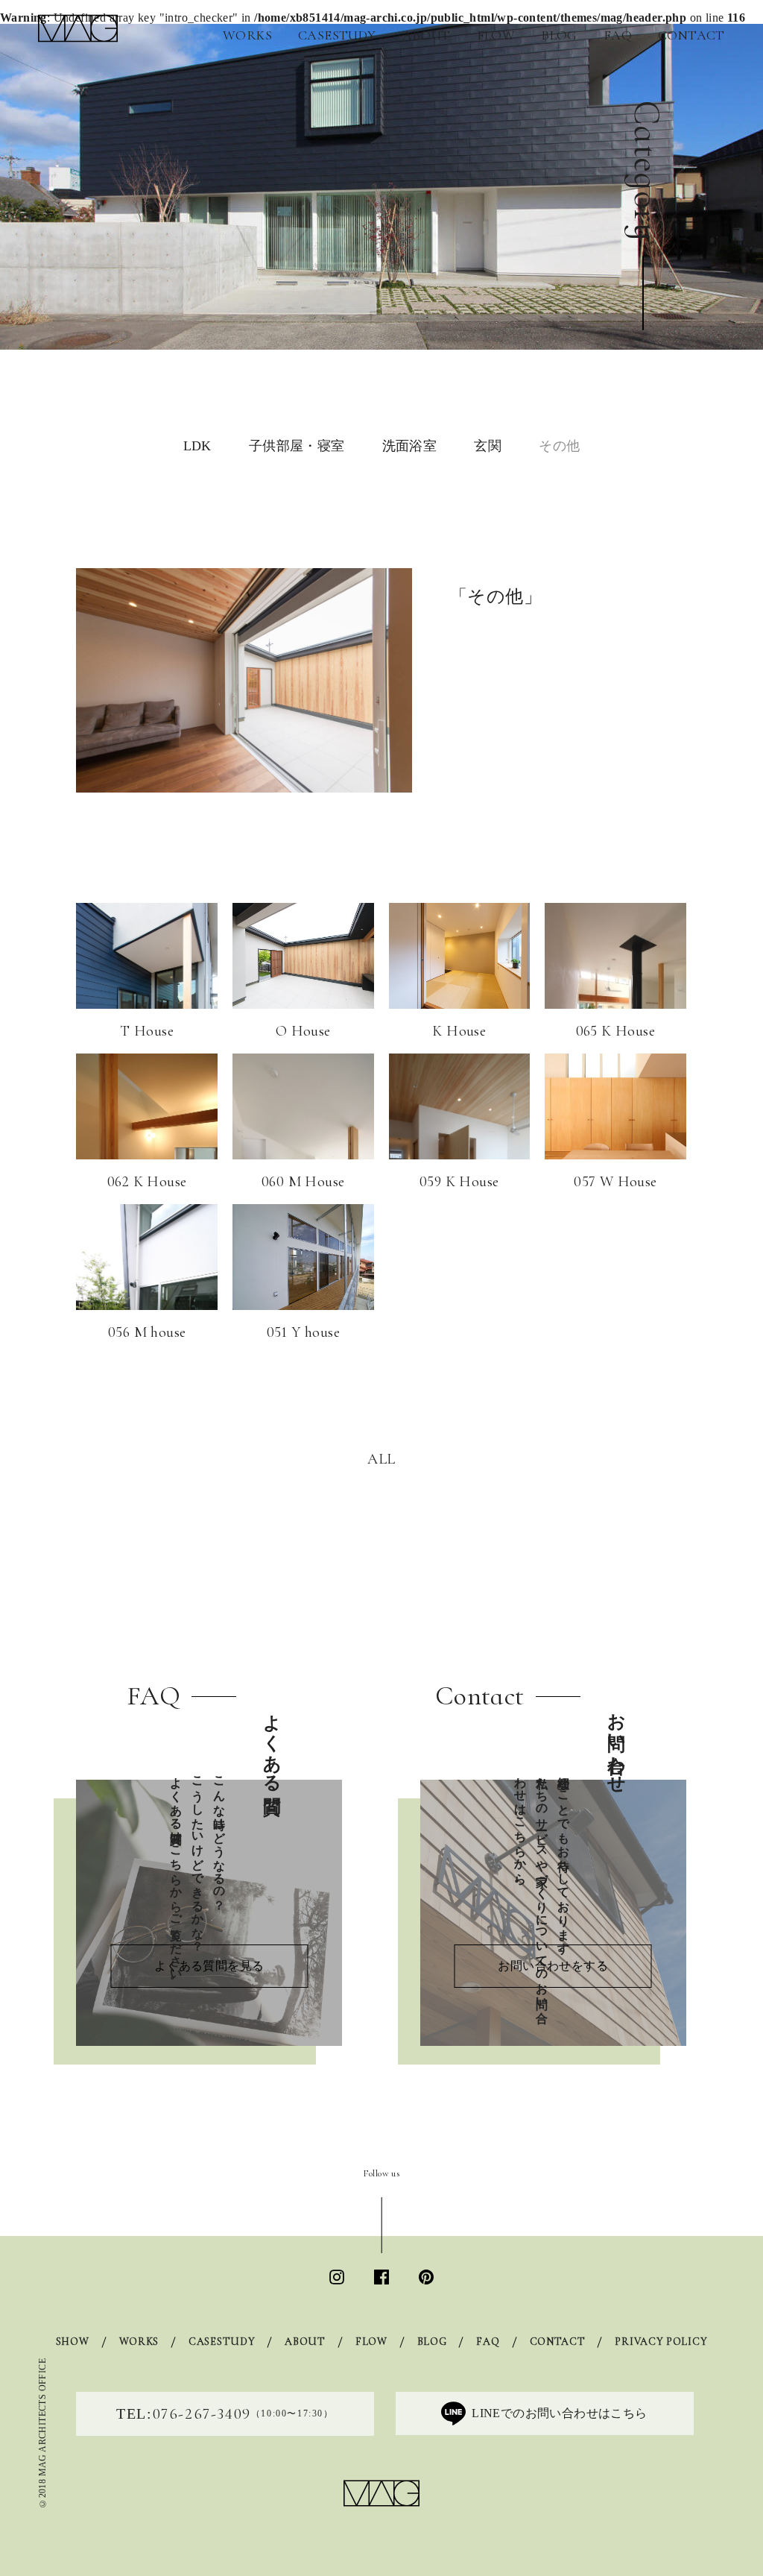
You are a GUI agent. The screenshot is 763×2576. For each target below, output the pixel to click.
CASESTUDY (337, 35)
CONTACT (691, 35)
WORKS (247, 35)
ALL (381, 1459)
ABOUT (427, 35)
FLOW (496, 35)
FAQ (618, 35)
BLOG (559, 35)
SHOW (73, 2342)
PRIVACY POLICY (661, 2342)
